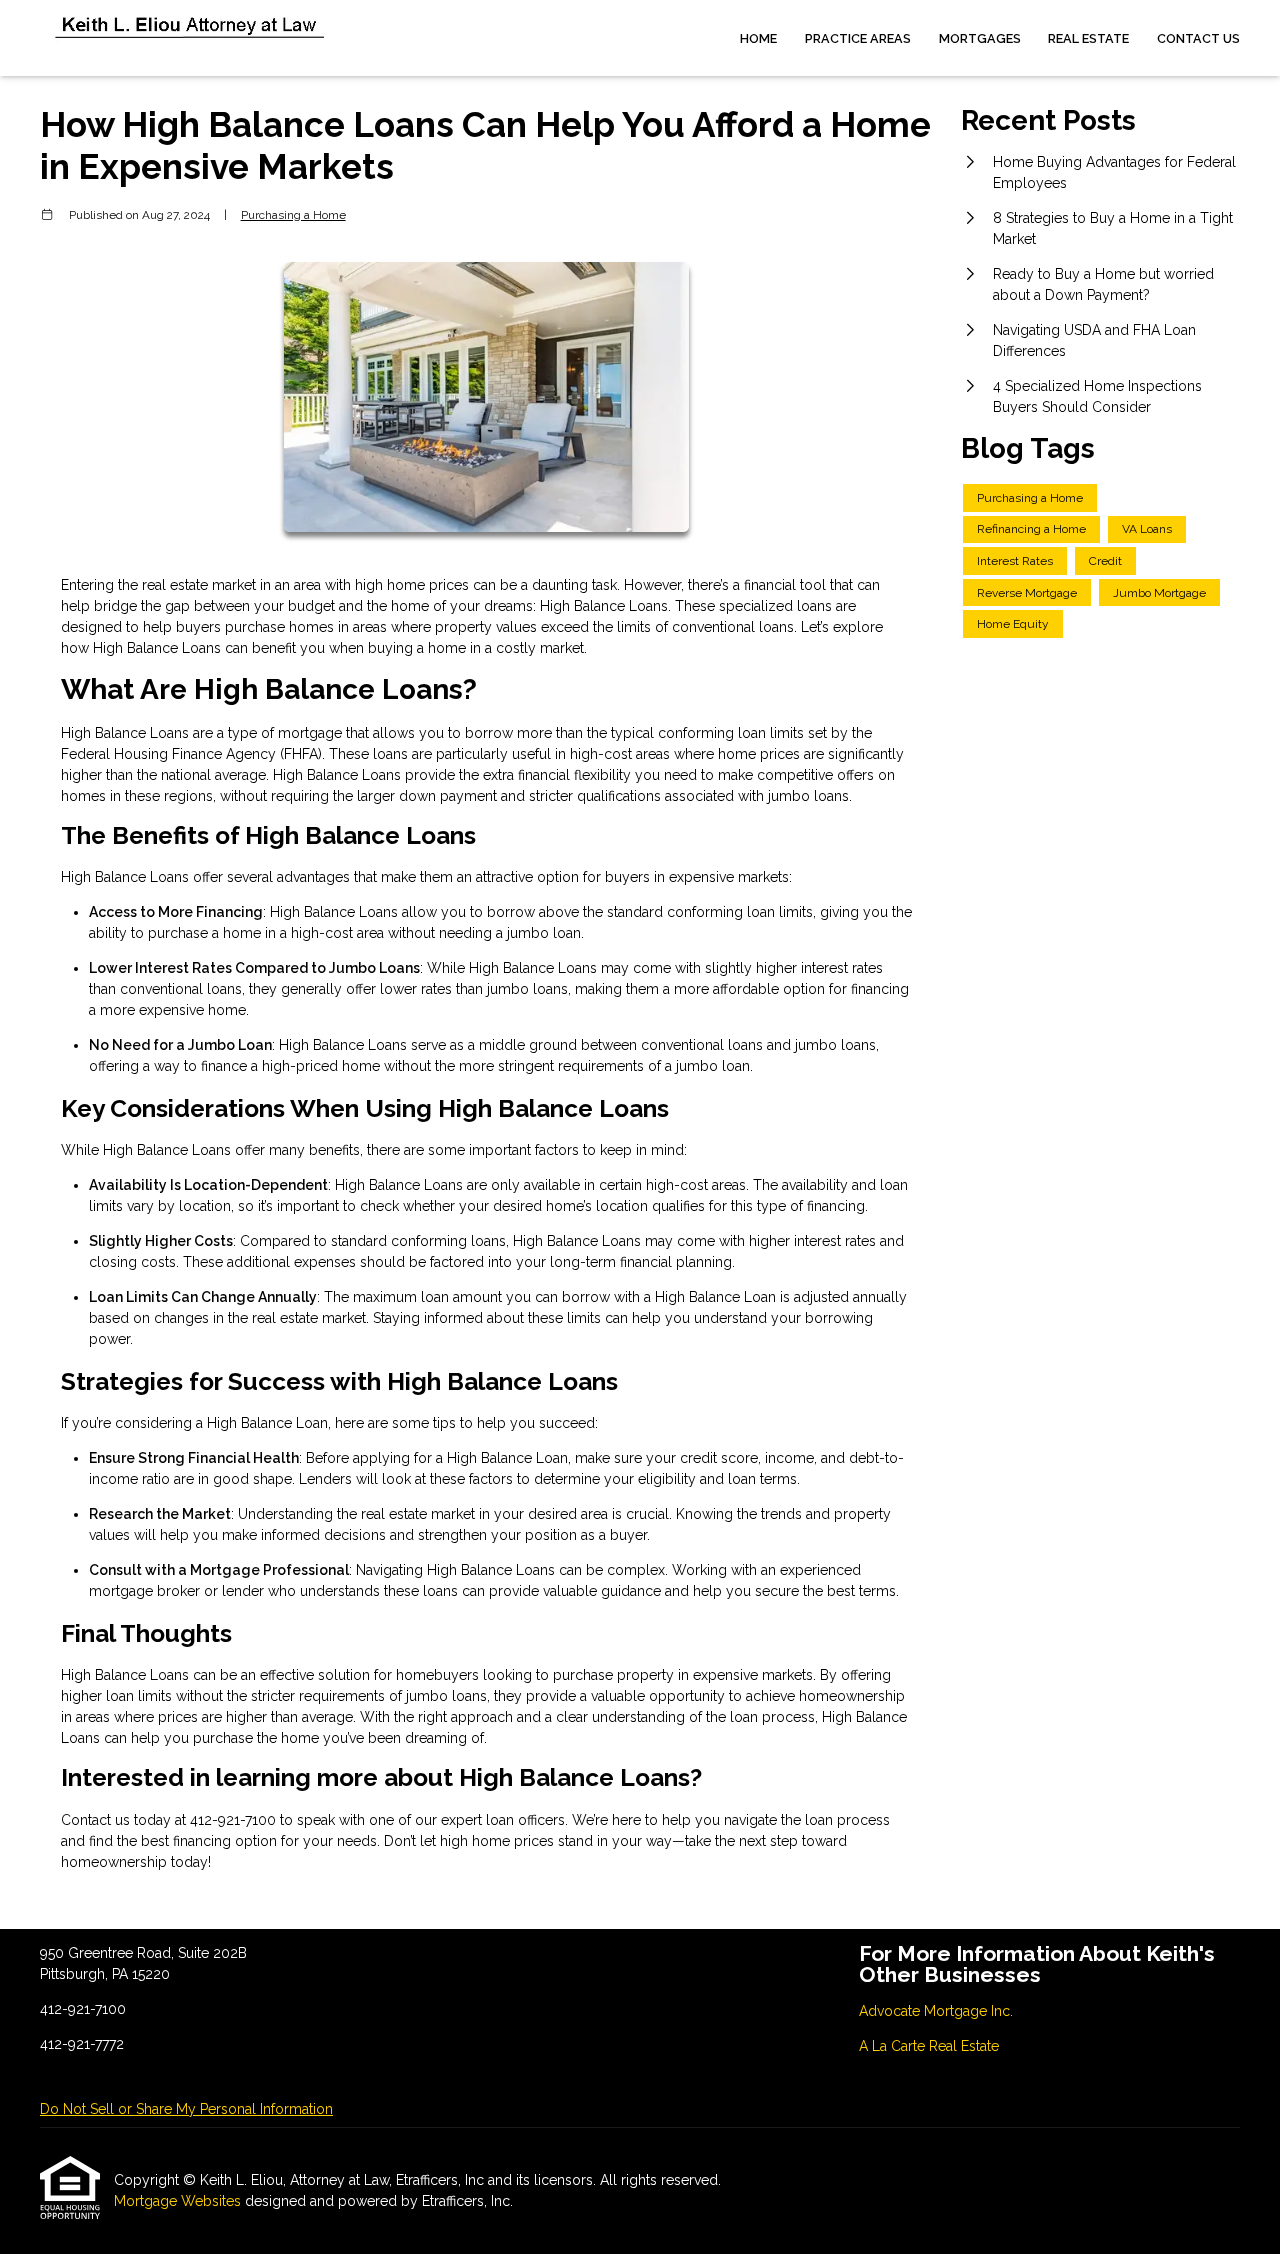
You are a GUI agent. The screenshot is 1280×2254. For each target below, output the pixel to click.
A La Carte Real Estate (929, 2046)
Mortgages (980, 38)
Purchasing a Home (293, 215)
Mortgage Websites (179, 2201)
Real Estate (1088, 38)
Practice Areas (858, 38)
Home (758, 38)
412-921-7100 (235, 1820)
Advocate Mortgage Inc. (936, 2011)
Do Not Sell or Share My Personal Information (186, 2109)
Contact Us (1198, 38)
